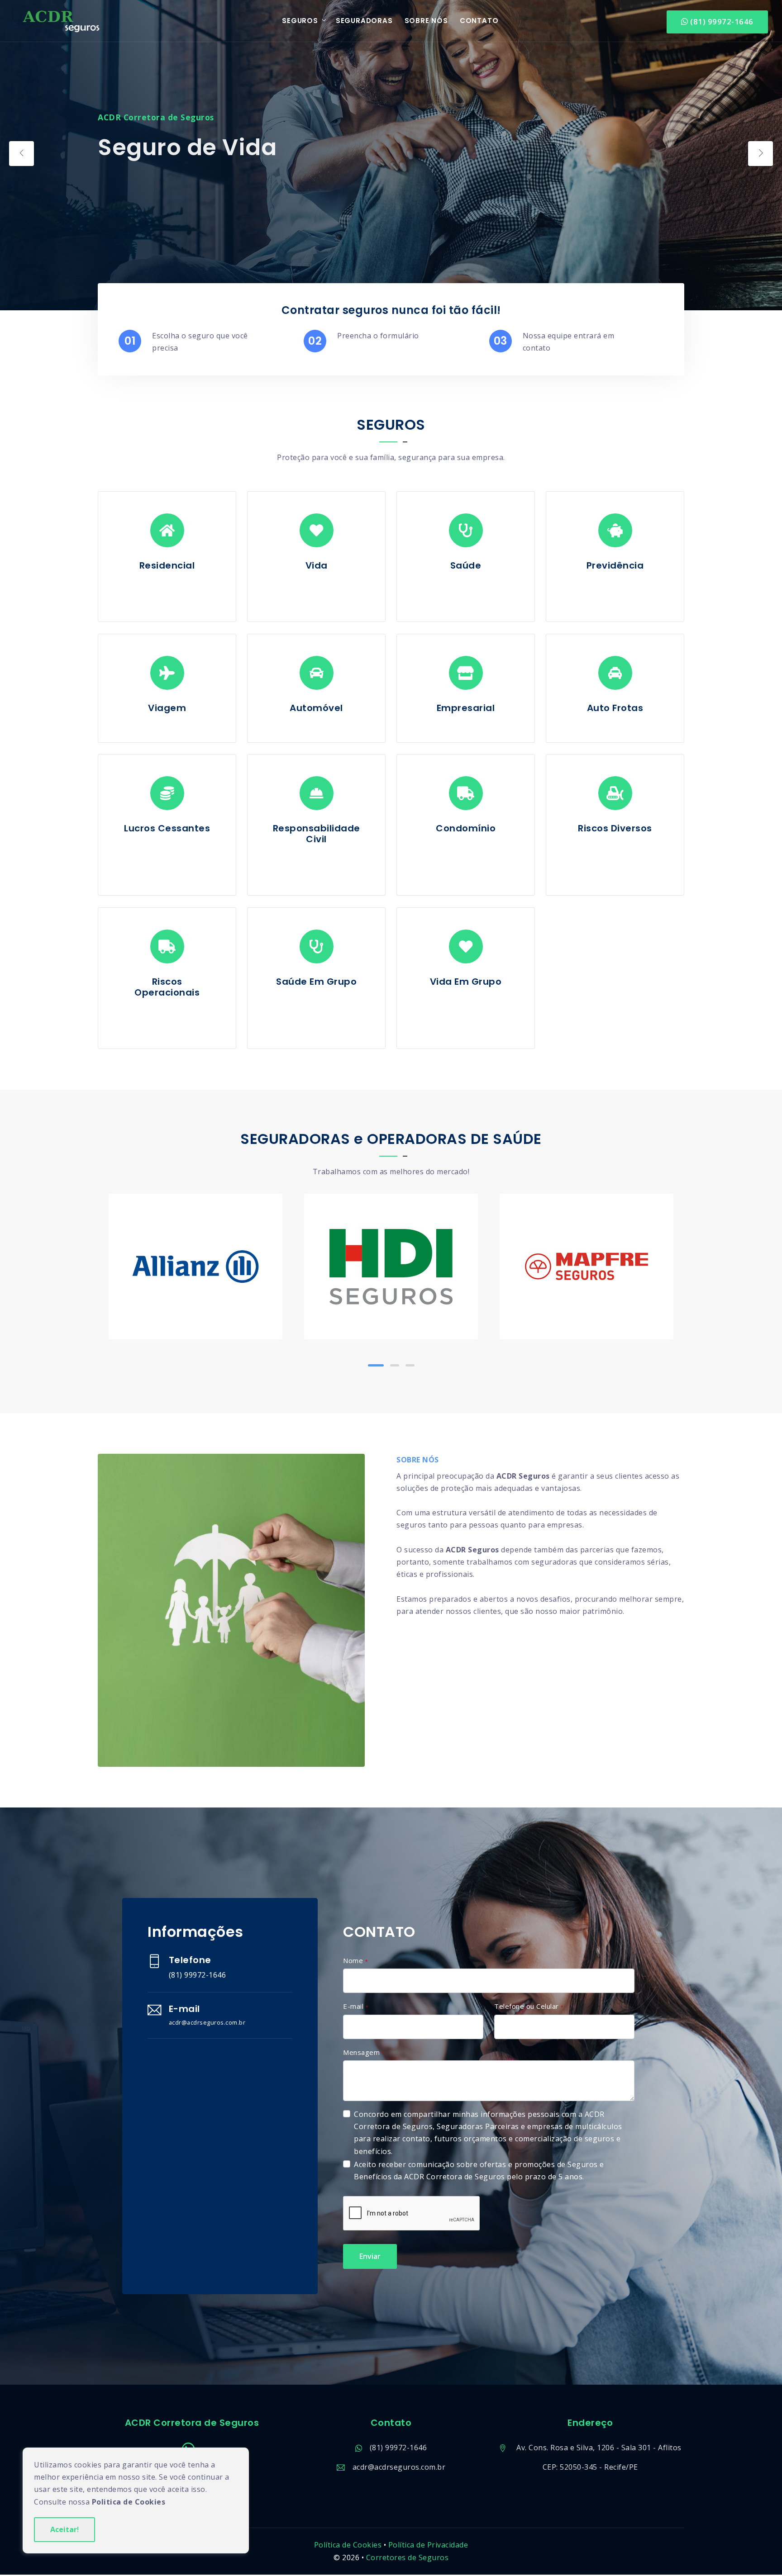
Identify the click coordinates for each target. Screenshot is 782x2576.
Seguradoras (364, 21)
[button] (372, 1365)
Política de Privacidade (428, 2545)
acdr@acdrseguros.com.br (399, 2467)
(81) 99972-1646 (721, 21)
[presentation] (21, 154)
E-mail (356, 2006)
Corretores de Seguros (408, 2557)
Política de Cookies (348, 2545)
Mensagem (364, 2052)
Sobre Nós (426, 21)
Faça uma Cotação (147, 181)
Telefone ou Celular (529, 2006)
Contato (479, 21)
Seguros (300, 21)
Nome (355, 1960)
